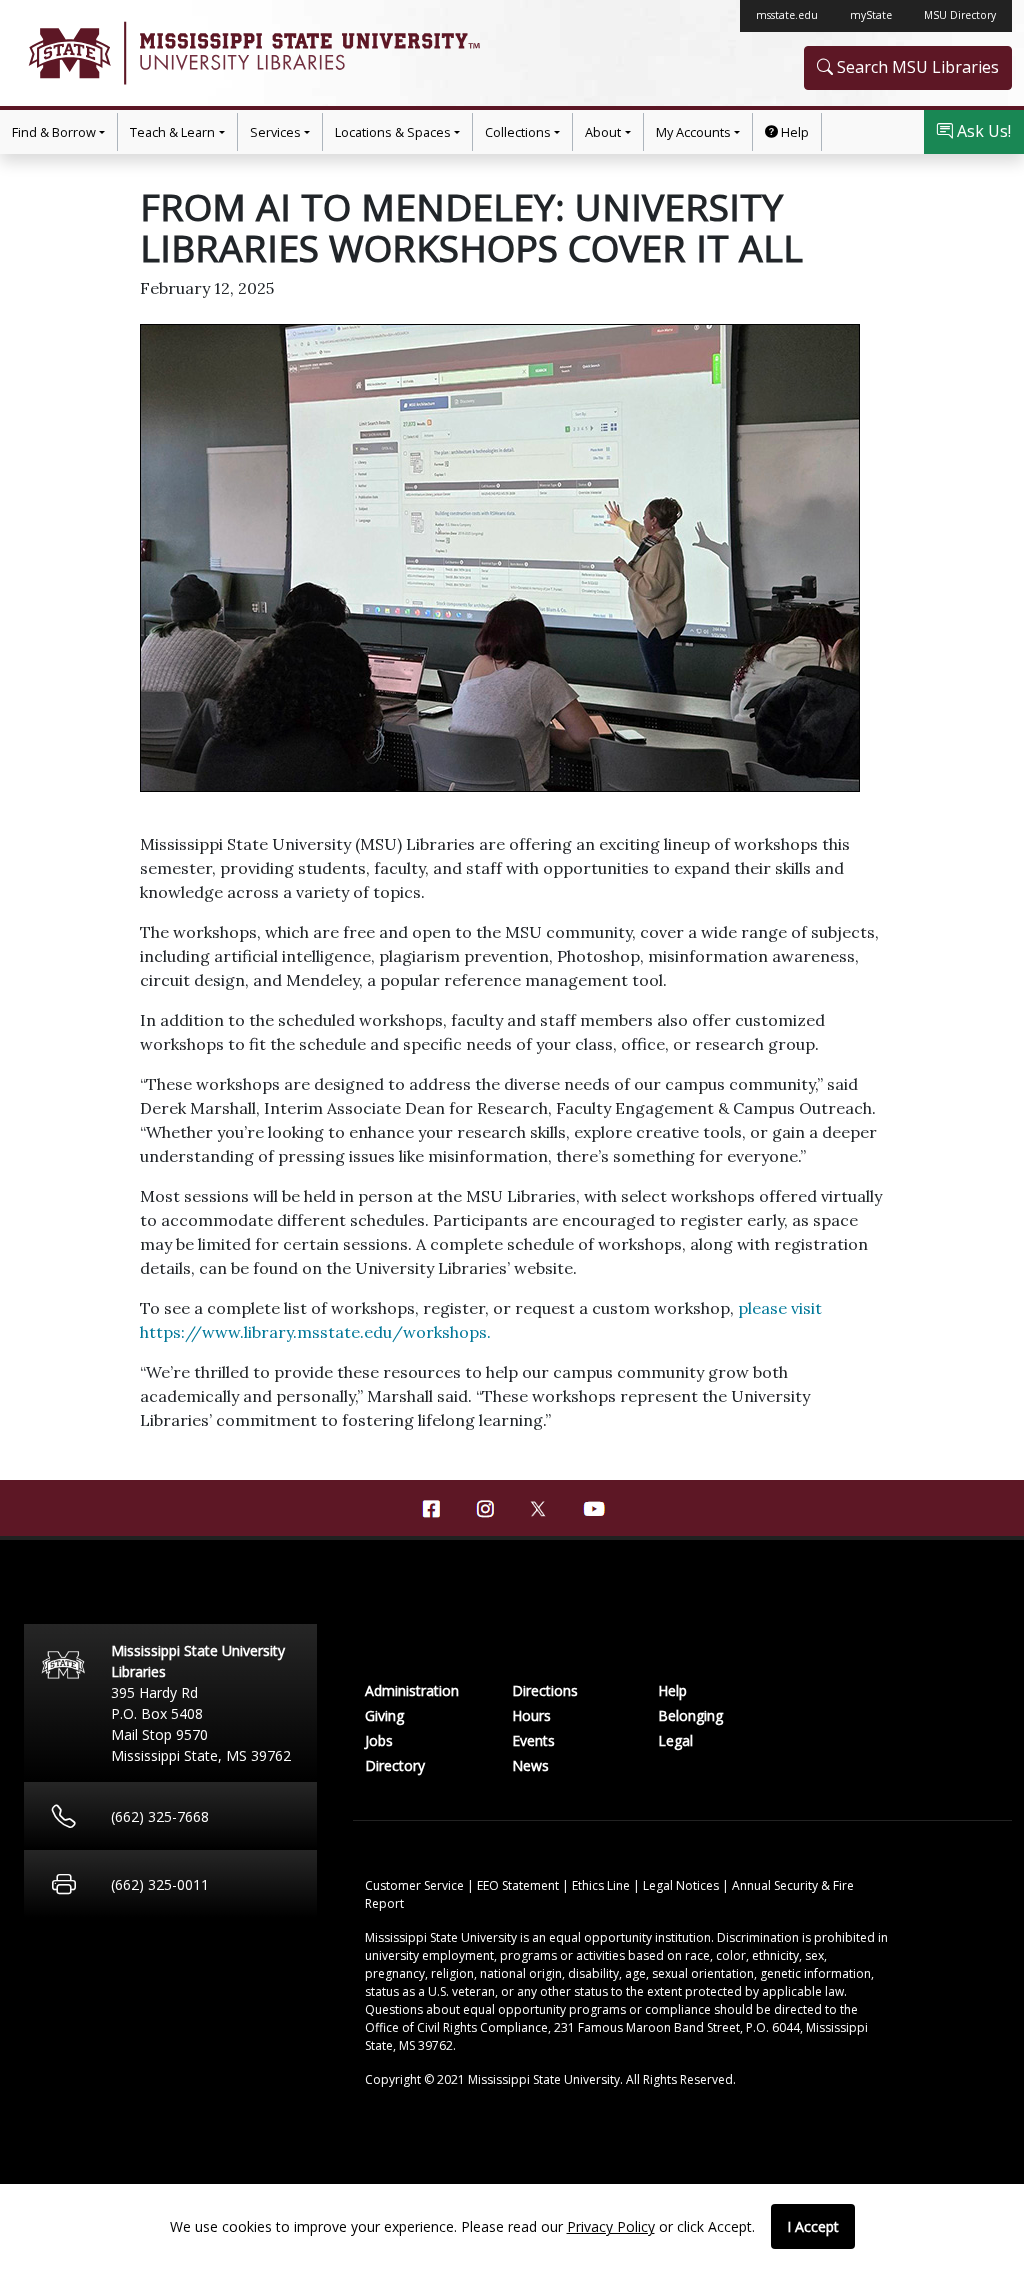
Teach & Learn (172, 132)
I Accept (813, 2226)
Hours (531, 1715)
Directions (545, 1690)
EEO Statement (519, 1885)
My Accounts (693, 132)
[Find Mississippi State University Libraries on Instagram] (485, 1509)
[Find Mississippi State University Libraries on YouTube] (593, 1509)
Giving (384, 1715)
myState (871, 15)
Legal (675, 1740)
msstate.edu (787, 15)
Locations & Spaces (393, 132)
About (603, 132)
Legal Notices (682, 1885)
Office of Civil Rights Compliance (456, 2027)
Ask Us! (982, 131)
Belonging (690, 1715)
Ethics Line (602, 1885)
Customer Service (416, 1885)
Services (275, 132)
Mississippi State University (68, 53)
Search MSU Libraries (916, 67)
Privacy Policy (611, 2226)
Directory (395, 1765)
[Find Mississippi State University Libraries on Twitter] (539, 1507)
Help (793, 132)
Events (533, 1740)
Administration (412, 1690)
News (530, 1765)
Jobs (379, 1740)
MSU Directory (960, 15)
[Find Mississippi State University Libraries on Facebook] (431, 1509)
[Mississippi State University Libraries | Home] (262, 53)
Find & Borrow (54, 132)
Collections (518, 132)
